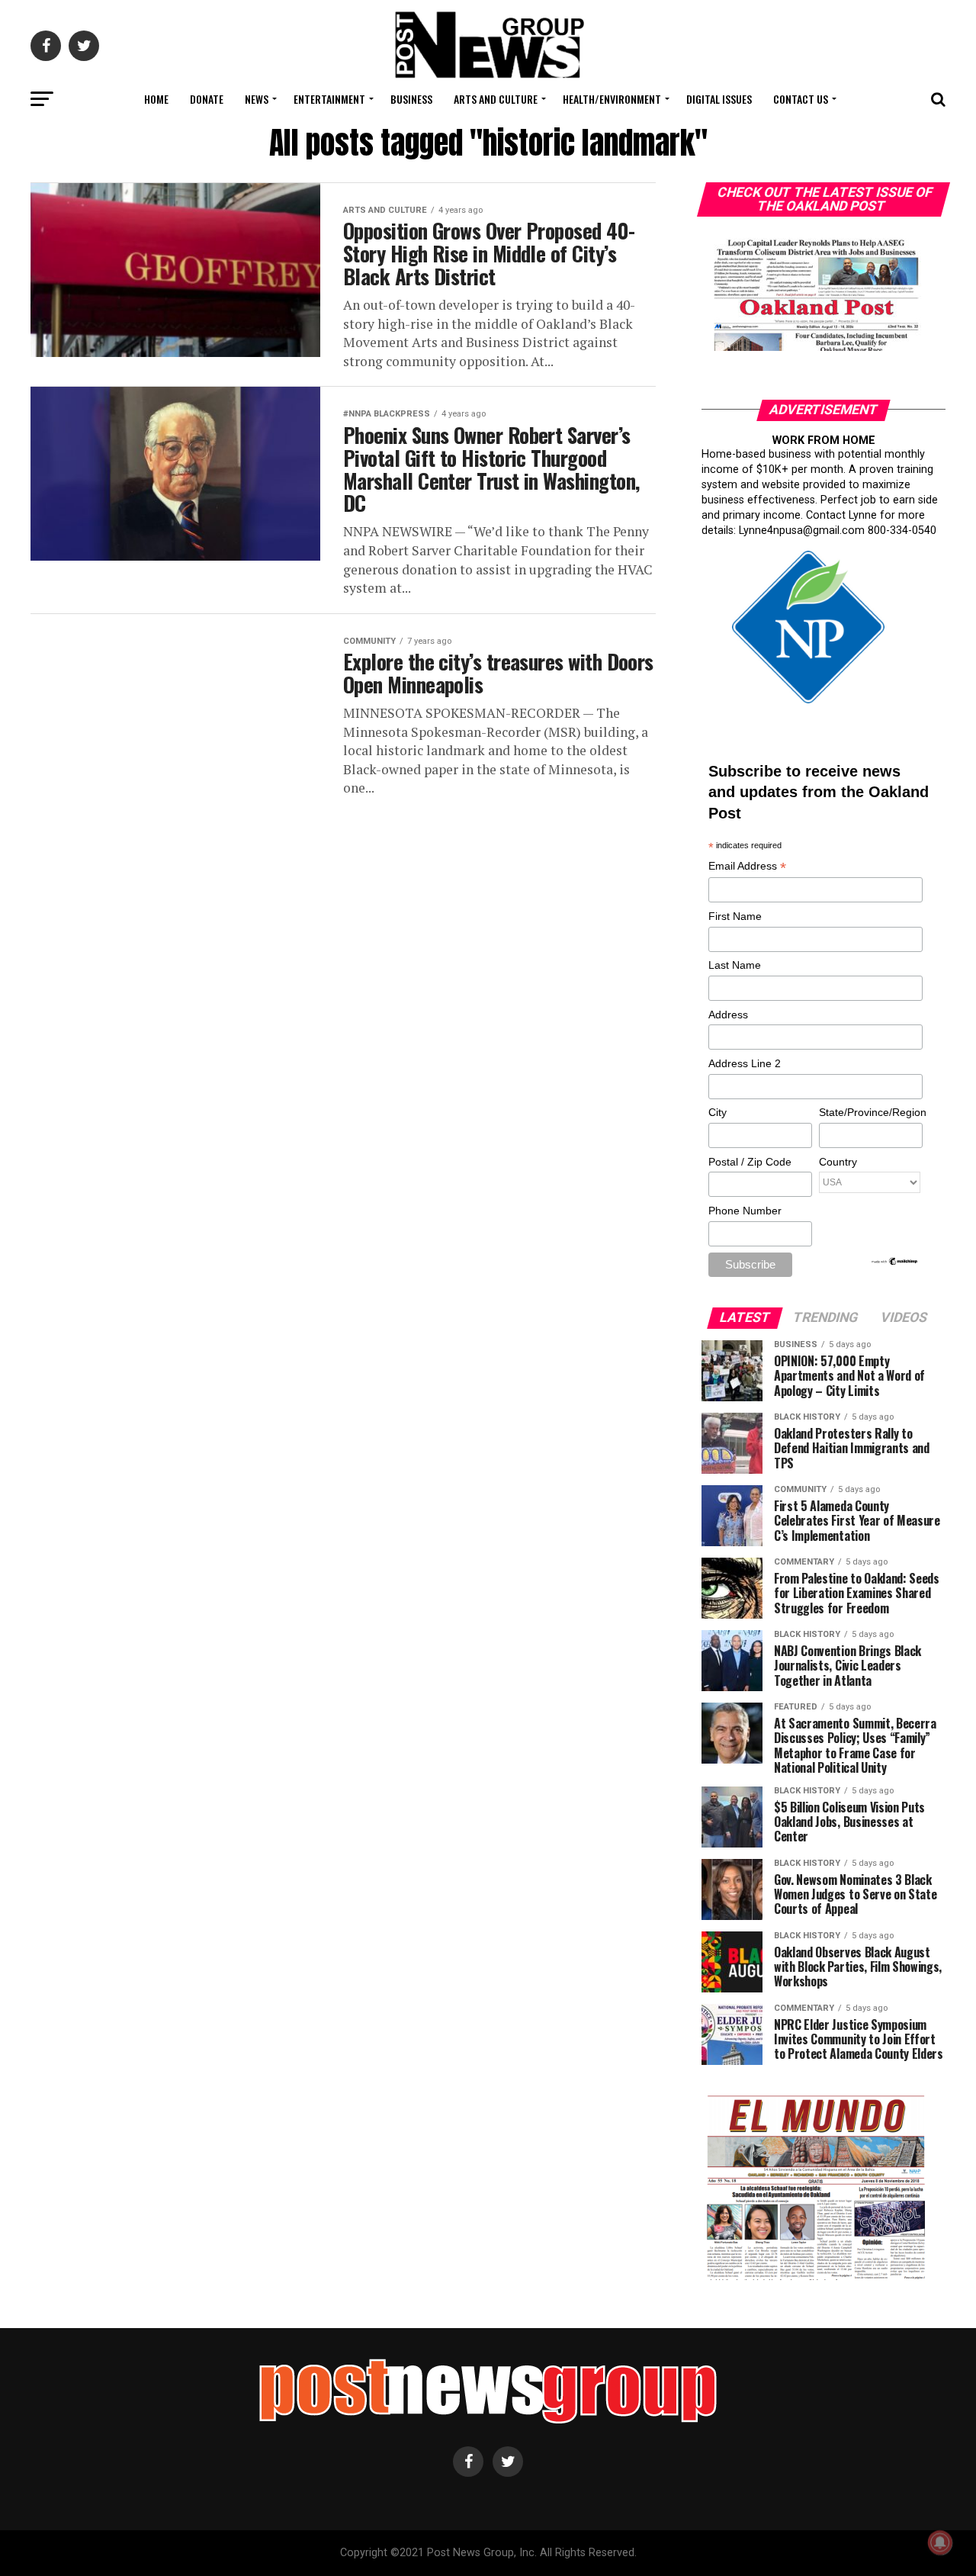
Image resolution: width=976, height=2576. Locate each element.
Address (728, 1015)
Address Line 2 (745, 1063)
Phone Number (745, 1211)
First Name (735, 916)
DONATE (207, 99)
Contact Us (801, 99)
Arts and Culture (496, 99)
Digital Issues (719, 99)
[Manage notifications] (940, 2542)
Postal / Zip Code (750, 1162)
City (718, 1112)
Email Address (747, 867)
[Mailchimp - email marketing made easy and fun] (895, 1262)
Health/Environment (612, 99)
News (257, 99)
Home (156, 99)
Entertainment (329, 99)
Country (838, 1162)
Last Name (735, 965)
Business (411, 99)
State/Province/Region (870, 1112)
